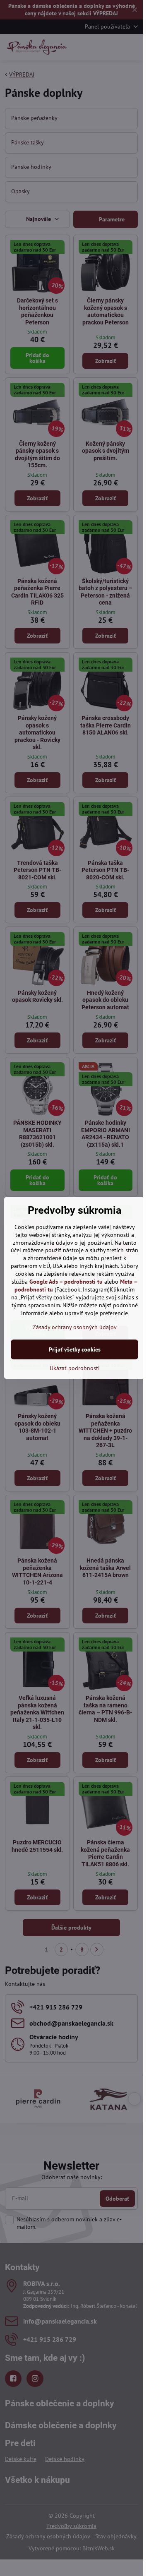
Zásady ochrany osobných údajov (75, 1327)
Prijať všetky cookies (75, 1349)
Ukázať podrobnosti (75, 1368)
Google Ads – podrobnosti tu (66, 1282)
